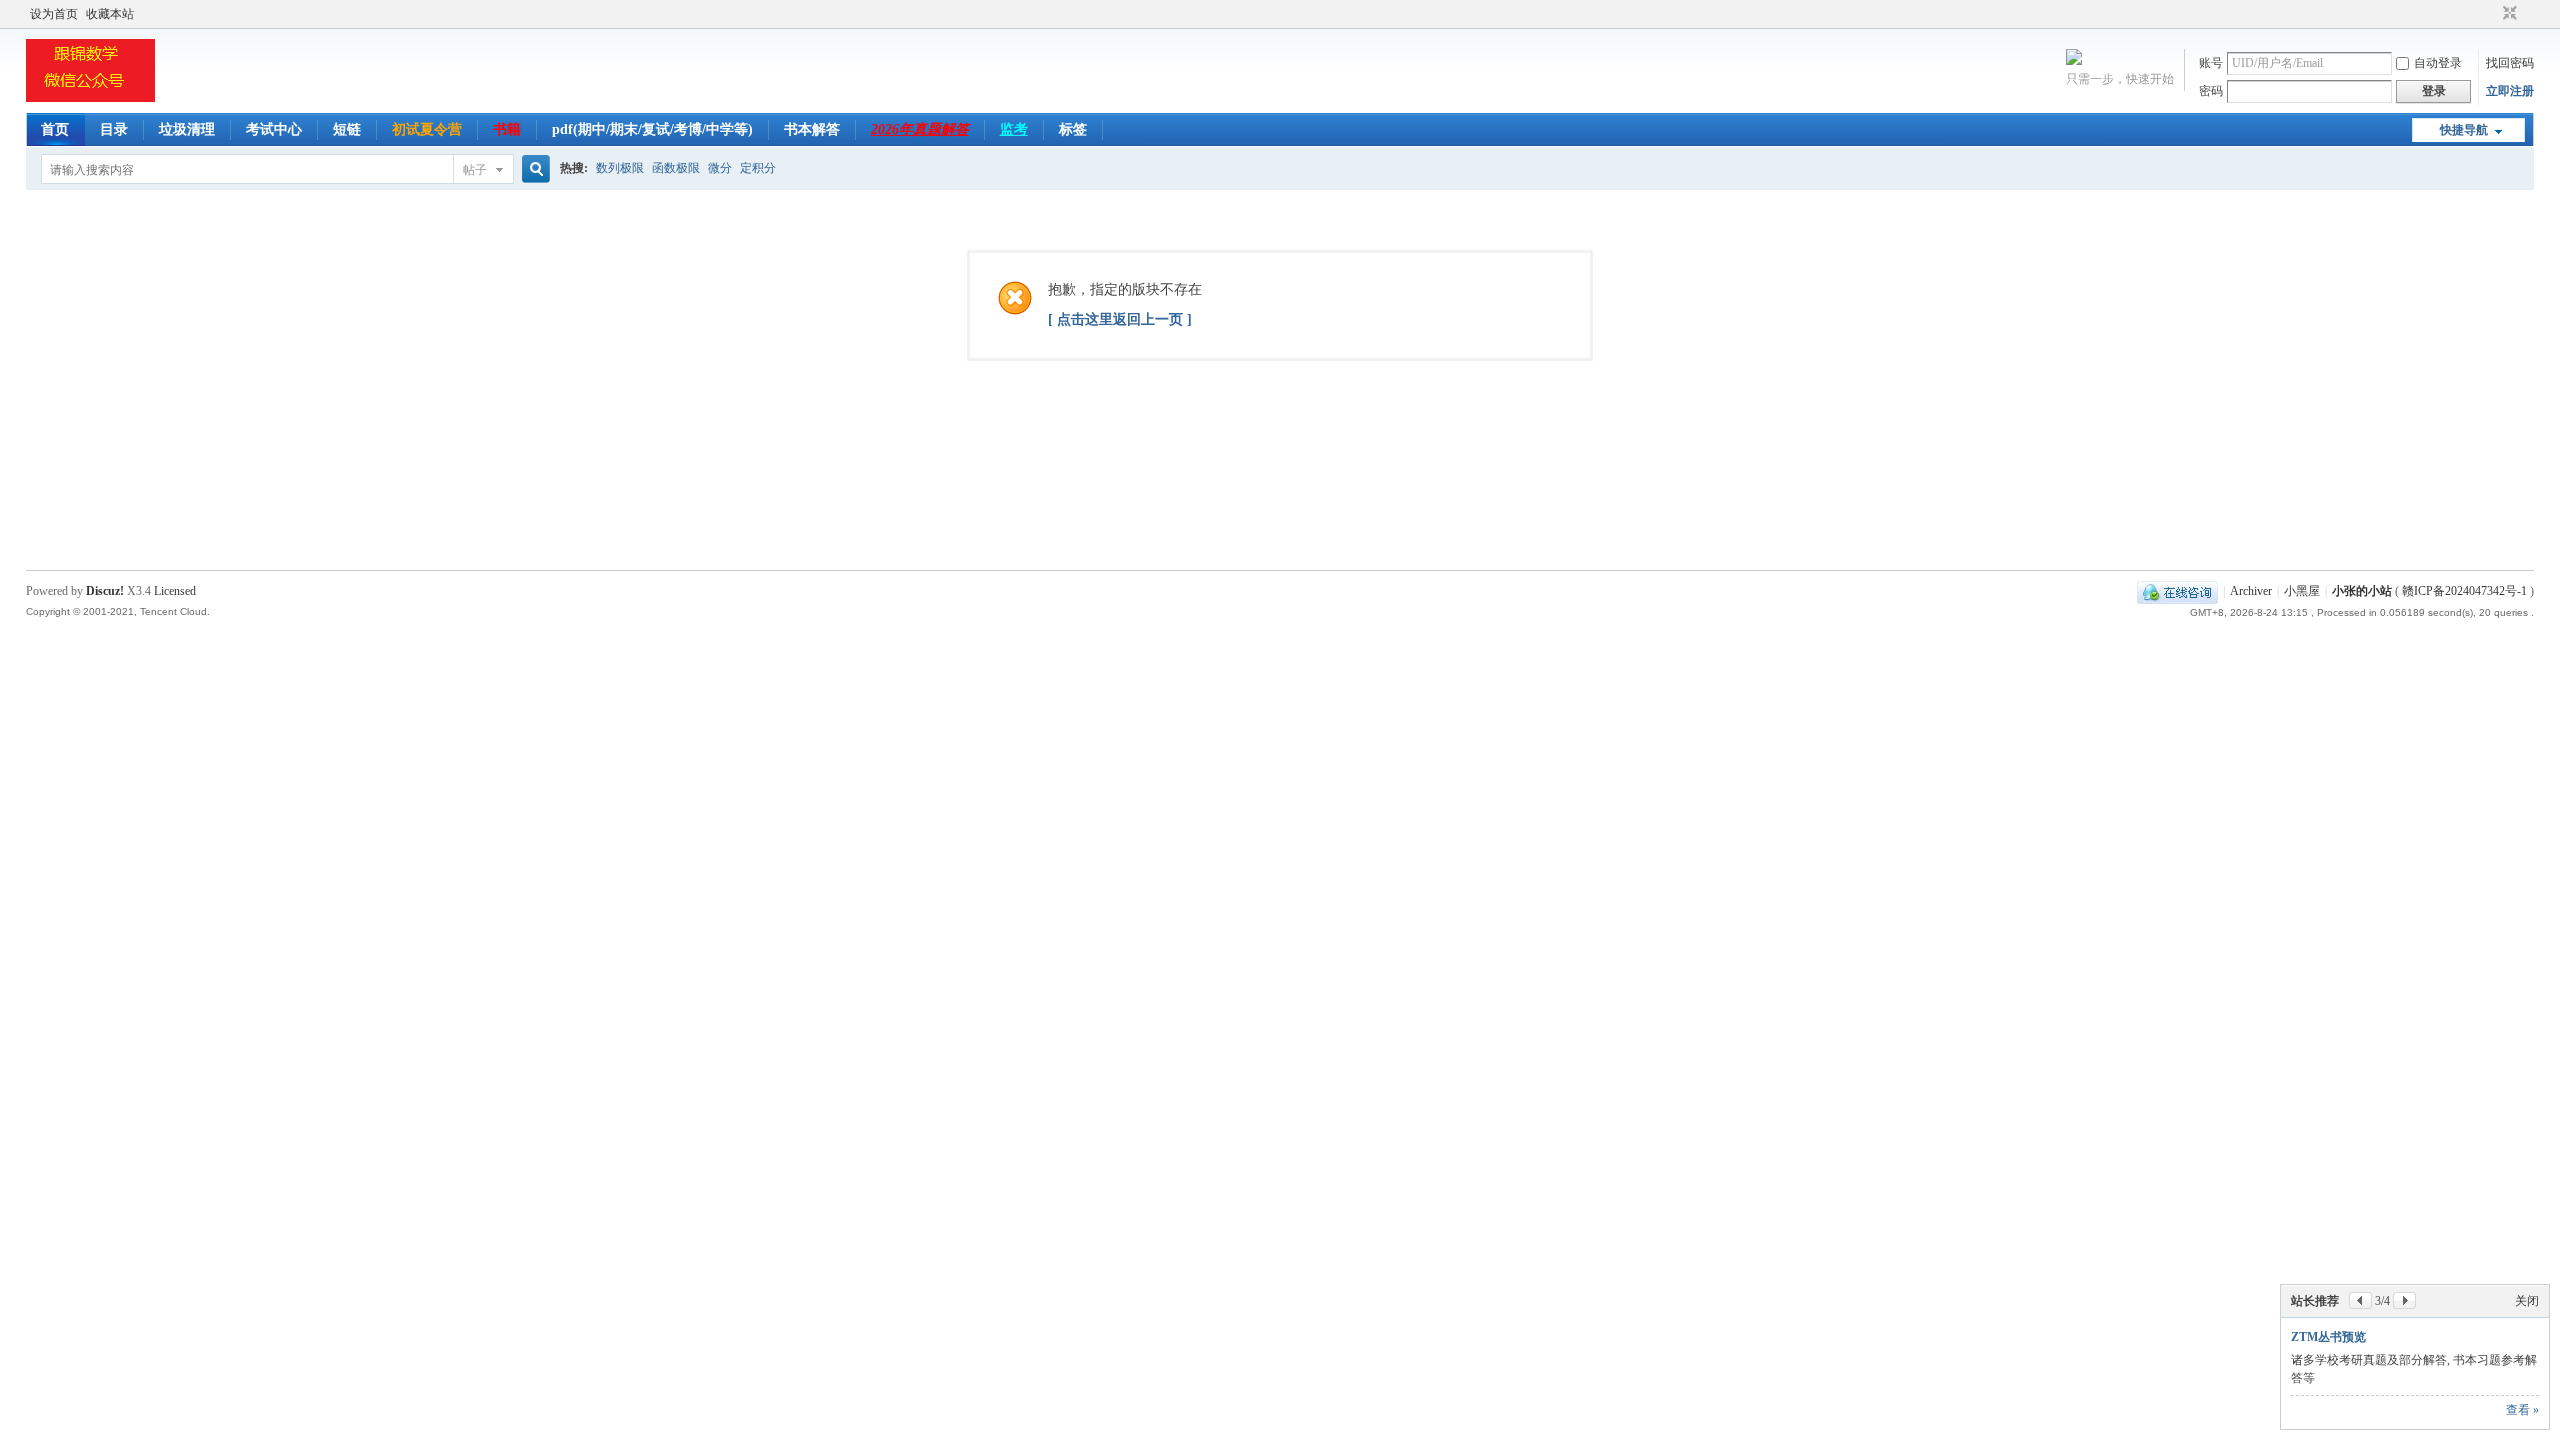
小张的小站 (2362, 591)
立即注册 (2510, 91)
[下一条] (2404, 1300)
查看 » (2522, 1410)
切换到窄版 (2507, 14)
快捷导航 (2464, 130)
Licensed (175, 591)
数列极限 (620, 168)
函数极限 (676, 168)
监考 (1014, 129)
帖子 (475, 170)
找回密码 (2510, 63)
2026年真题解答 (920, 129)
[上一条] (2360, 1300)
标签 (1073, 129)
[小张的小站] (90, 101)
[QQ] (2177, 591)
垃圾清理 (187, 129)
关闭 (2527, 1301)
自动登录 (2438, 63)
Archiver (2251, 591)
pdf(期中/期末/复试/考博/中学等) (652, 129)
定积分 (758, 168)
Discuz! (105, 591)
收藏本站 (110, 14)
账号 (2211, 63)
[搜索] (533, 169)
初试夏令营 (427, 129)
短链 (347, 129)
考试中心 (274, 129)
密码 (2211, 91)
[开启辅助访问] (2491, 14)
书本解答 (812, 129)
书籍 (507, 129)
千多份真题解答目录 (2345, 1337)
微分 (720, 168)
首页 (55, 129)
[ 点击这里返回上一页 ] (1120, 319)
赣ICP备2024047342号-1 (2464, 591)
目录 (114, 129)
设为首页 (54, 14)
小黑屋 (2302, 591)
